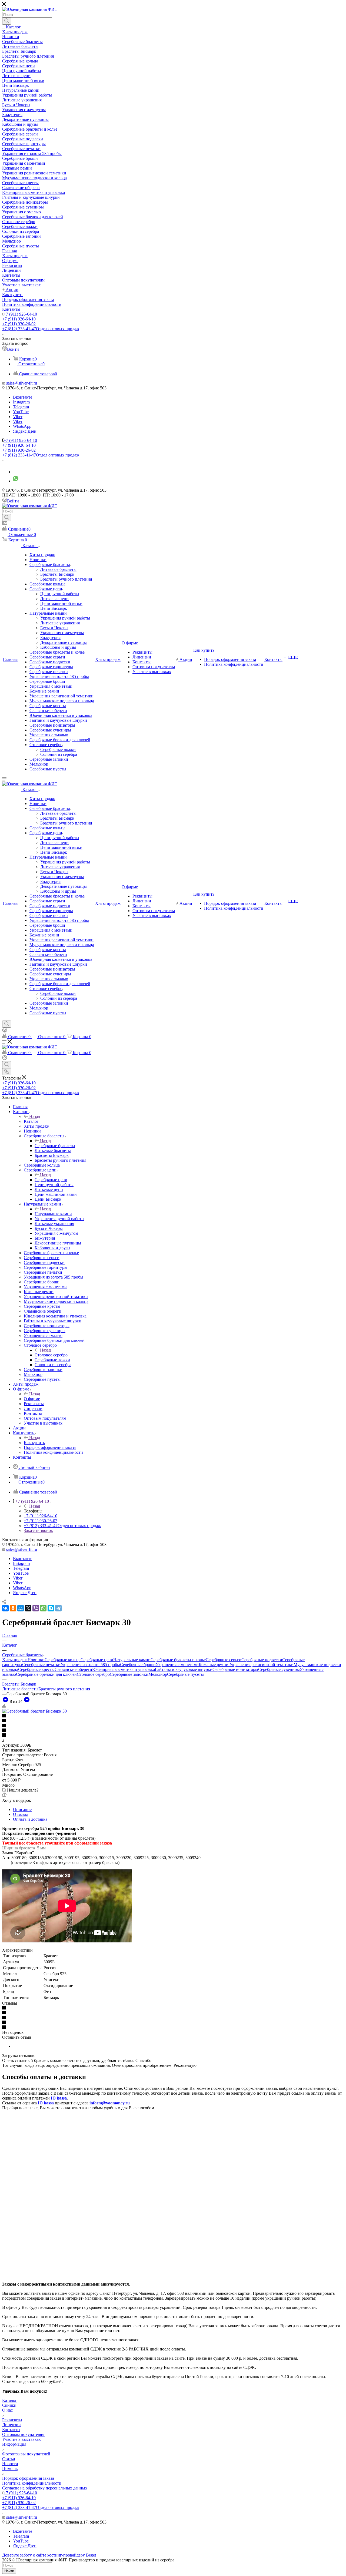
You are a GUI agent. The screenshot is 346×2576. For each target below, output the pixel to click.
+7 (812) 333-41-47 (41, 329)
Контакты (11, 2430)
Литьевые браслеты (20, 1689)
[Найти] (7, 21)
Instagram (21, 402)
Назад (35, 1116)
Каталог (31, 1121)
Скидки (9, 2405)
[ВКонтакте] (5, 1608)
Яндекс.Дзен (25, 431)
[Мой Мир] (21, 1608)
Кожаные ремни (214, 1665)
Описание (22, 1810)
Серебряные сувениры (279, 1669)
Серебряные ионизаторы (235, 1669)
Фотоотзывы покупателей (26, 2454)
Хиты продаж (15, 1660)
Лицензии (11, 2425)
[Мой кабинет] (5, 1031)
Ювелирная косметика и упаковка (124, 1669)
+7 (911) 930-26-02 (19, 324)
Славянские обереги (73, 1669)
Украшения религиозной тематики (262, 1665)
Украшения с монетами (177, 1665)
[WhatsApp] (43, 1608)
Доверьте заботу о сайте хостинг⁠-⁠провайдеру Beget (49, 2555)
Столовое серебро (51, 1355)
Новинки (36, 1660)
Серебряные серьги (224, 1660)
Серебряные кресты (36, 1669)
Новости (10, 2464)
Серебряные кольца (63, 1660)
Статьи (9, 2459)
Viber (18, 417)
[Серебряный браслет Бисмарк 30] (34, 1711)
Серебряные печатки (41, 1665)
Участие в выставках (21, 2439)
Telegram (21, 407)
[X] (28, 1608)
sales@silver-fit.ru (22, 383)
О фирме (32, 1399)
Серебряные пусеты (185, 1674)
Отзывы (20, 1814)
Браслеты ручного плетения (64, 1689)
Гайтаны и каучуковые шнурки (184, 1669)
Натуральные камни (53, 1214)
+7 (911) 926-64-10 (20, 314)
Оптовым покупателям (23, 2434)
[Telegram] (58, 1608)
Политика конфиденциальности (32, 2483)
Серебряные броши (138, 1665)
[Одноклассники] (13, 1608)
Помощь (10, 2469)
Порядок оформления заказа (28, 2478)
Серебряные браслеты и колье (178, 1660)
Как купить (34, 1443)
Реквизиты (12, 2420)
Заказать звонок (38, 1530)
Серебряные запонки (129, 1674)
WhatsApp (22, 426)
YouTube (21, 412)
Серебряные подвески (262, 1660)
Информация (14, 2444)
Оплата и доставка (30, 1819)
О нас (7, 2410)
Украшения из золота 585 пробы (90, 1665)
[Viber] (36, 1608)
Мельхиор (158, 1674)
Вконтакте (23, 397)
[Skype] (51, 1608)
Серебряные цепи (51, 1180)
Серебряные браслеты (55, 1146)
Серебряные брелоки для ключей (46, 1674)
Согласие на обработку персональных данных (45, 2488)
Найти (9, 2571)
